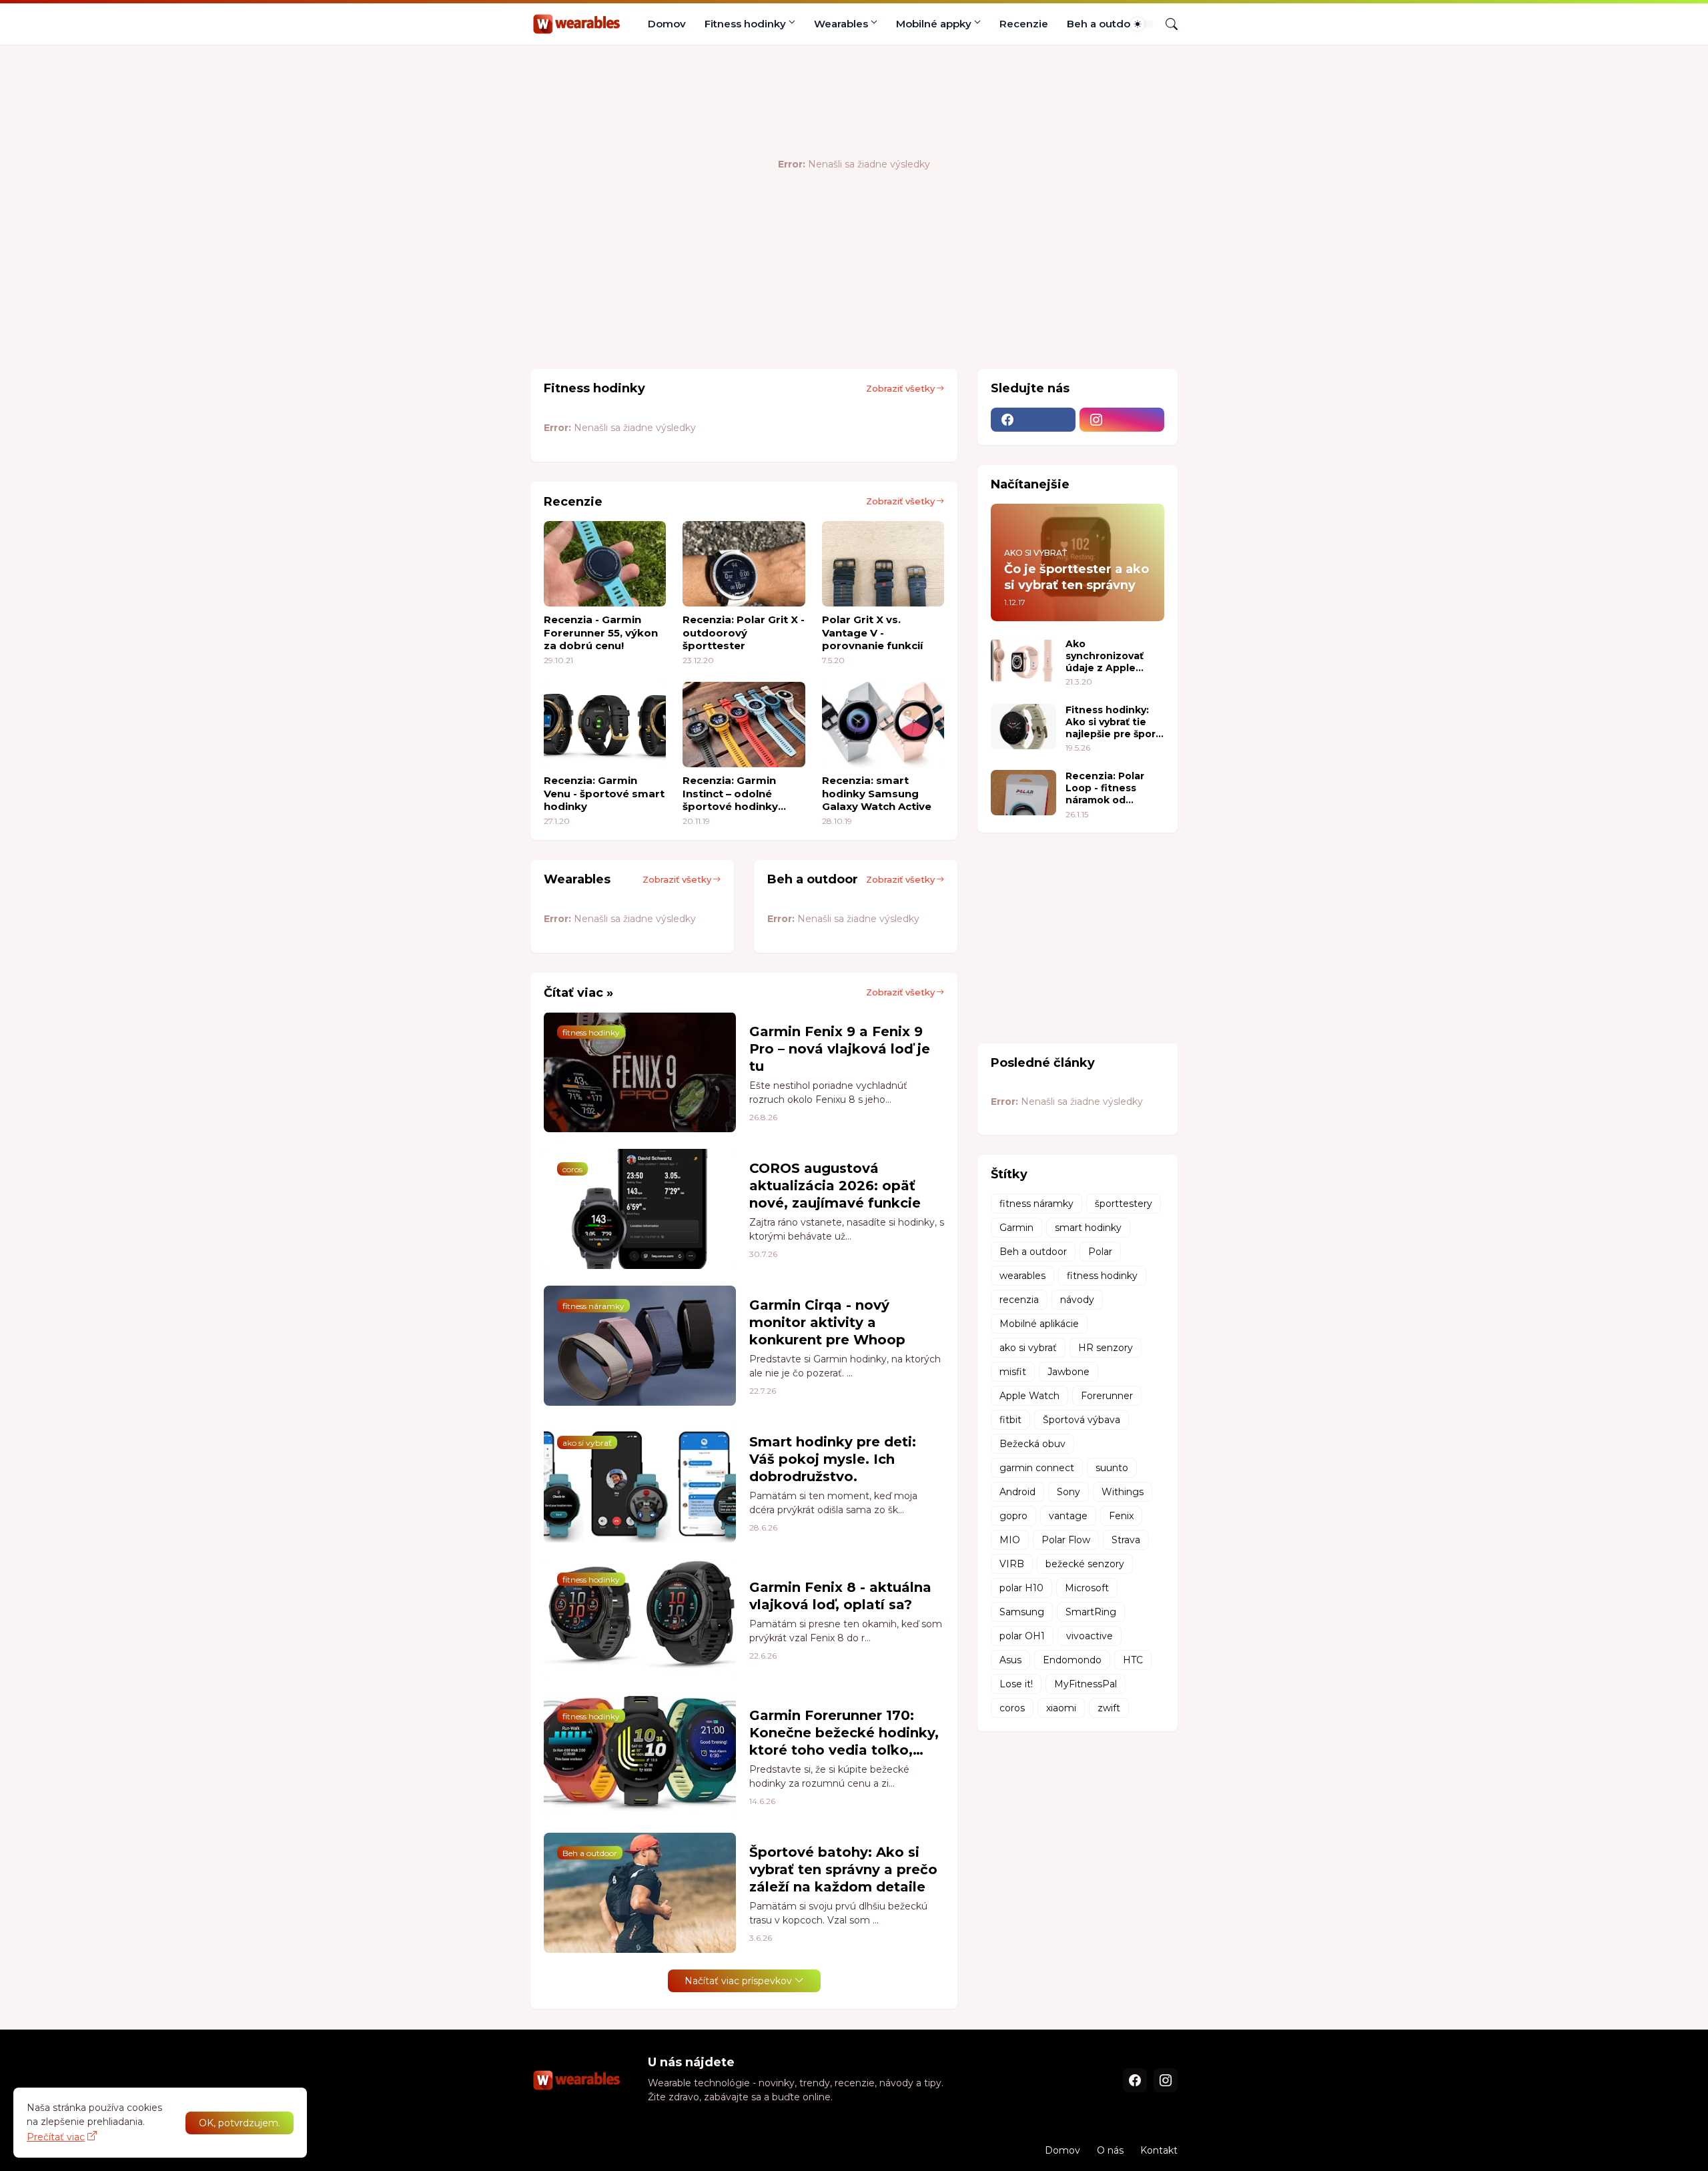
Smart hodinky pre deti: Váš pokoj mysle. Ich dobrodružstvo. (833, 1459)
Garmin (1016, 1228)
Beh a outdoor (1104, 24)
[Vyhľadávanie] (1166, 24)
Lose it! (1016, 1684)
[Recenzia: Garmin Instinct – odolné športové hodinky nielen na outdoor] (744, 725)
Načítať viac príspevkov (738, 1981)
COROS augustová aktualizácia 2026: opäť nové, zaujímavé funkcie (835, 1186)
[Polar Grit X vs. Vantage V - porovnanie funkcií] (883, 564)
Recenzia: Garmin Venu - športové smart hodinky (604, 793)
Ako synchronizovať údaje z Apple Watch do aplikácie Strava (1114, 656)
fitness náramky (1036, 1204)
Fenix (1121, 1516)
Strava (1126, 1540)
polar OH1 (1022, 1636)
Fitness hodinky (745, 24)
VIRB (1012, 1564)
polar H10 (1021, 1588)
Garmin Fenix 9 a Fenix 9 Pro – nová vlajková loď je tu (840, 1049)
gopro (1013, 1516)
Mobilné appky (934, 24)
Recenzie (1024, 24)
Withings (1123, 1492)
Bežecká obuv (1032, 1444)
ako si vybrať (1028, 1348)
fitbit (1010, 1420)
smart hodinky (1088, 1228)
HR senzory (1106, 1348)
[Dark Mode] (1142, 24)
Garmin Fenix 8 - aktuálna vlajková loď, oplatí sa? (840, 1596)
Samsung (1022, 1612)
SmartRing (1091, 1612)
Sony (1069, 1492)
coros (1012, 1708)
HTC (1133, 1660)
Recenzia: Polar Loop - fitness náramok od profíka (1105, 788)
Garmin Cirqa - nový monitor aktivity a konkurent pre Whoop (827, 1322)
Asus (1010, 1660)
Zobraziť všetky (900, 388)
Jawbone (1069, 1372)
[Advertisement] (773, 315)
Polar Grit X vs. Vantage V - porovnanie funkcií (872, 632)
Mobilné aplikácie (1039, 1324)
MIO (1010, 1540)
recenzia (1019, 1300)
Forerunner (1107, 1396)
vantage (1068, 1516)
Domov (667, 24)
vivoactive (1090, 1636)
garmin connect (1037, 1468)
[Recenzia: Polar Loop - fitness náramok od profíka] (1023, 793)
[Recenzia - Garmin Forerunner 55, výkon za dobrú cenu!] (605, 564)
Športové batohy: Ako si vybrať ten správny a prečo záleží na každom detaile (843, 1869)
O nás (1110, 2150)
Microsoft (1087, 1588)
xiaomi (1061, 1708)
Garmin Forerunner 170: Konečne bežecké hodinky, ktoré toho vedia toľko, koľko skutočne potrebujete (844, 1733)
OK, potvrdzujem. (240, 2123)
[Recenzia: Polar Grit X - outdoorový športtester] (744, 564)
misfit (1013, 1372)
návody (1077, 1300)
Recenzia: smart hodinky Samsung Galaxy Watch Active (877, 793)
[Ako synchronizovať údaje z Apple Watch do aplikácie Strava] (1023, 661)
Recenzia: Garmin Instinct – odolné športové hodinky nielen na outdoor (731, 794)
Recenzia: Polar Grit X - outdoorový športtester (744, 632)
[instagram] (1122, 420)
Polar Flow (1066, 1540)
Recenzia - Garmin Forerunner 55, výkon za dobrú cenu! (601, 632)
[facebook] (1033, 420)
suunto (1112, 1468)
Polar (1100, 1252)
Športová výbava (1082, 1420)
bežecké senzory (1085, 1564)
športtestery (1124, 1204)
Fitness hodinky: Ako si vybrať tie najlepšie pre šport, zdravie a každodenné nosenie (1114, 722)
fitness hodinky (1102, 1276)
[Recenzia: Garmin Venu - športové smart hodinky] (605, 725)
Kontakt (1159, 2150)
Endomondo (1072, 1660)
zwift (1109, 1708)
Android (1017, 1492)
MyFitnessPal (1086, 1684)
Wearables (841, 24)
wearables (1022, 1276)
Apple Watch (1029, 1396)
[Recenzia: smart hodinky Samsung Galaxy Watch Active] (883, 725)
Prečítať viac (56, 2137)
